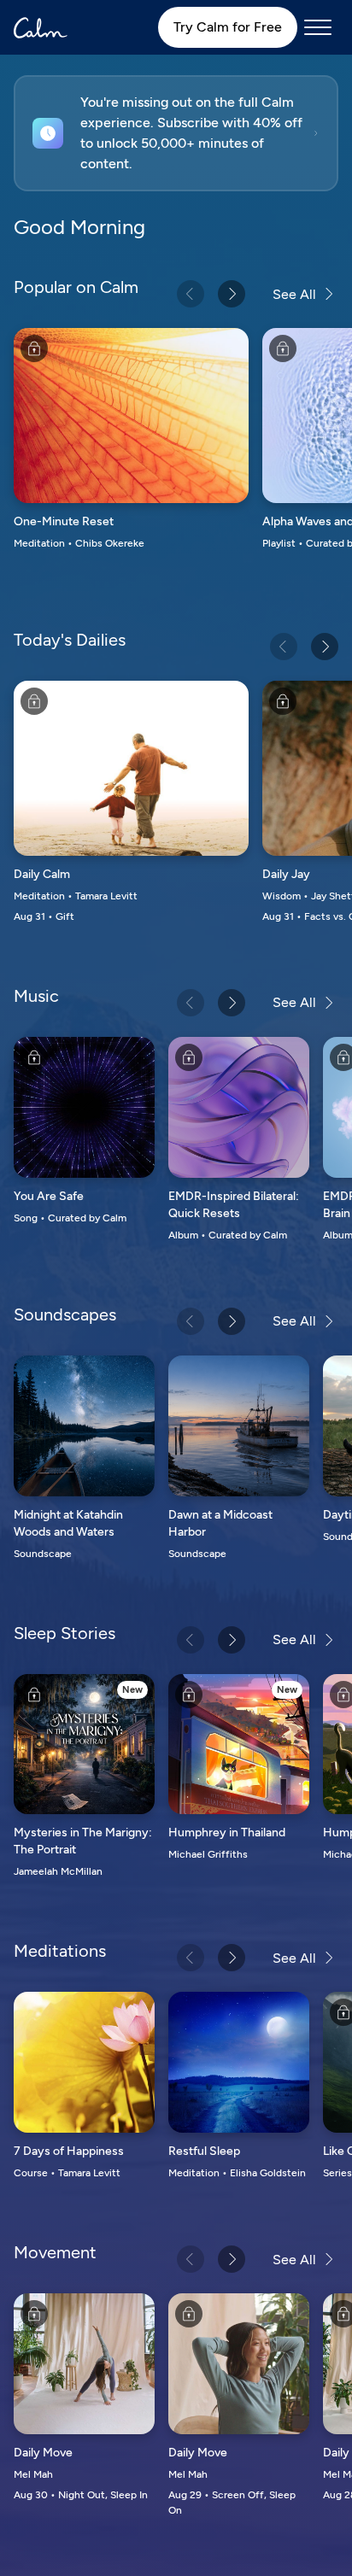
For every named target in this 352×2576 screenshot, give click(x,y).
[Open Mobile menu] (318, 27)
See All (294, 294)
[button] (176, 133)
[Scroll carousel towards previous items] (191, 294)
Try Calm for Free (228, 27)
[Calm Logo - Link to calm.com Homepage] (41, 28)
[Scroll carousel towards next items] (232, 294)
